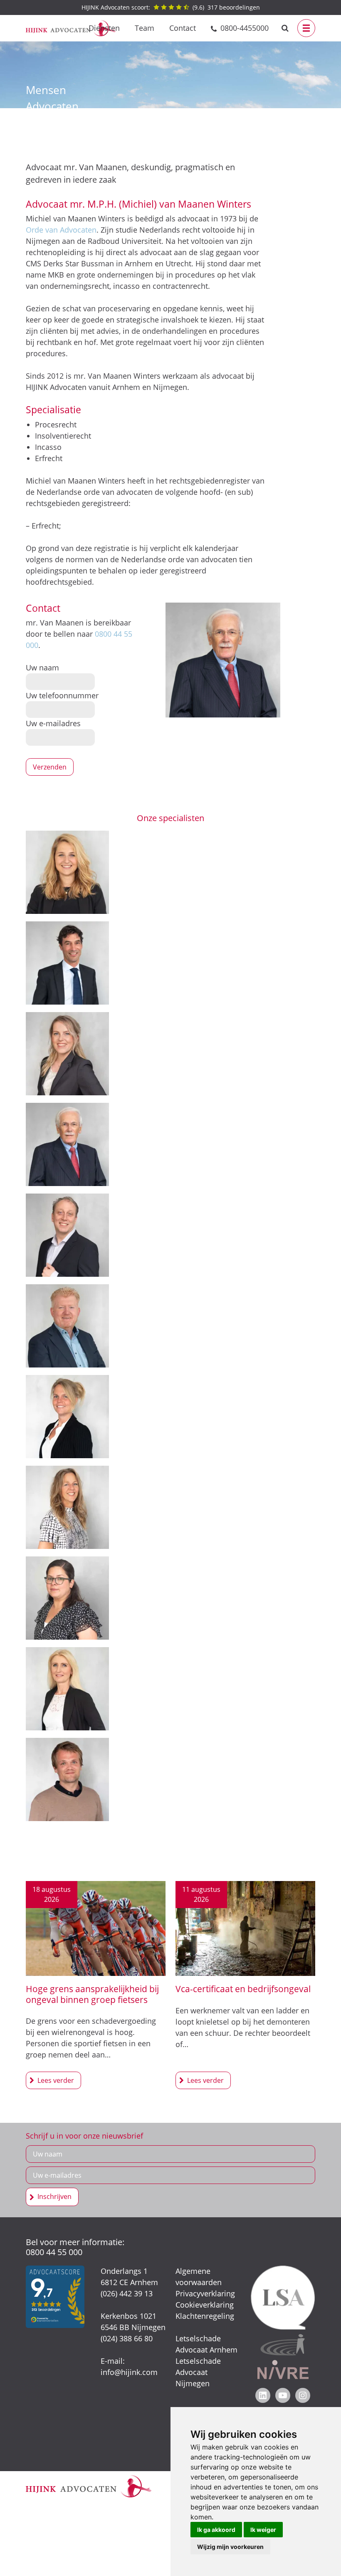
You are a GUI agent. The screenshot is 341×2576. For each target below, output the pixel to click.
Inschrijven (54, 2196)
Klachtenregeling (205, 2316)
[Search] (285, 28)
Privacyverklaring (205, 2293)
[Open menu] (306, 28)
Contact (183, 28)
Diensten (104, 28)
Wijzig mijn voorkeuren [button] (230, 2547)
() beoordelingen (171, 7)
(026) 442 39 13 (127, 2293)
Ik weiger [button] (263, 2530)
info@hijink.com (129, 2372)
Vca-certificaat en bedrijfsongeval (243, 1989)
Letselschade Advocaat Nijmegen (198, 2372)
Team (145, 28)
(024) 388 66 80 (127, 2338)
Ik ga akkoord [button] (216, 2530)
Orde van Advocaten (61, 230)
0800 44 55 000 (54, 2252)
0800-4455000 (245, 28)
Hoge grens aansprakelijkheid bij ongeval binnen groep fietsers (92, 1994)
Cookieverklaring (205, 2305)
